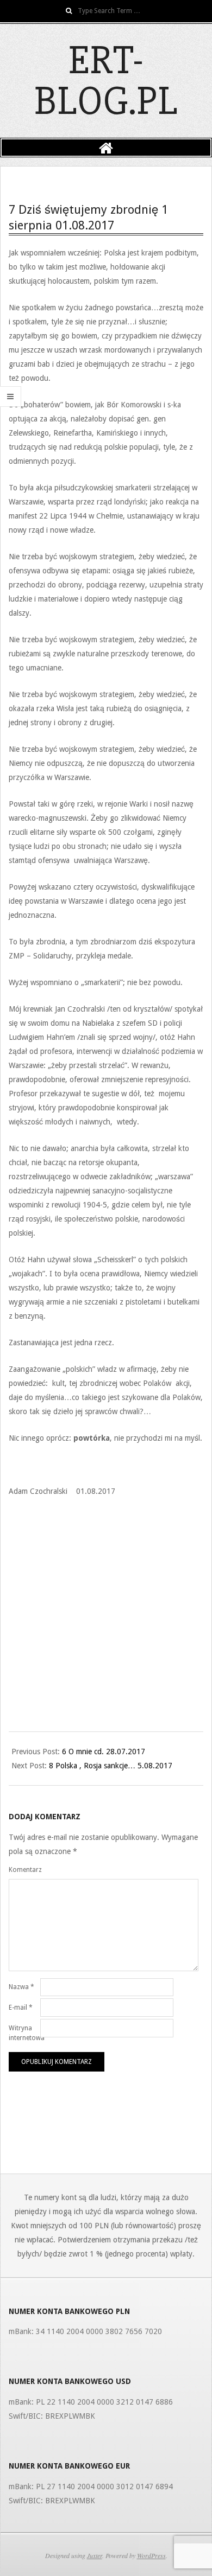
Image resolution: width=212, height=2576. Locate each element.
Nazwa (21, 1987)
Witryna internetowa (23, 2033)
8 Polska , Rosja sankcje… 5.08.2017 (111, 1766)
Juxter (95, 2555)
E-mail (21, 2008)
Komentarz (23, 1870)
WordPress (151, 2555)
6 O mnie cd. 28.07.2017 (104, 1752)
